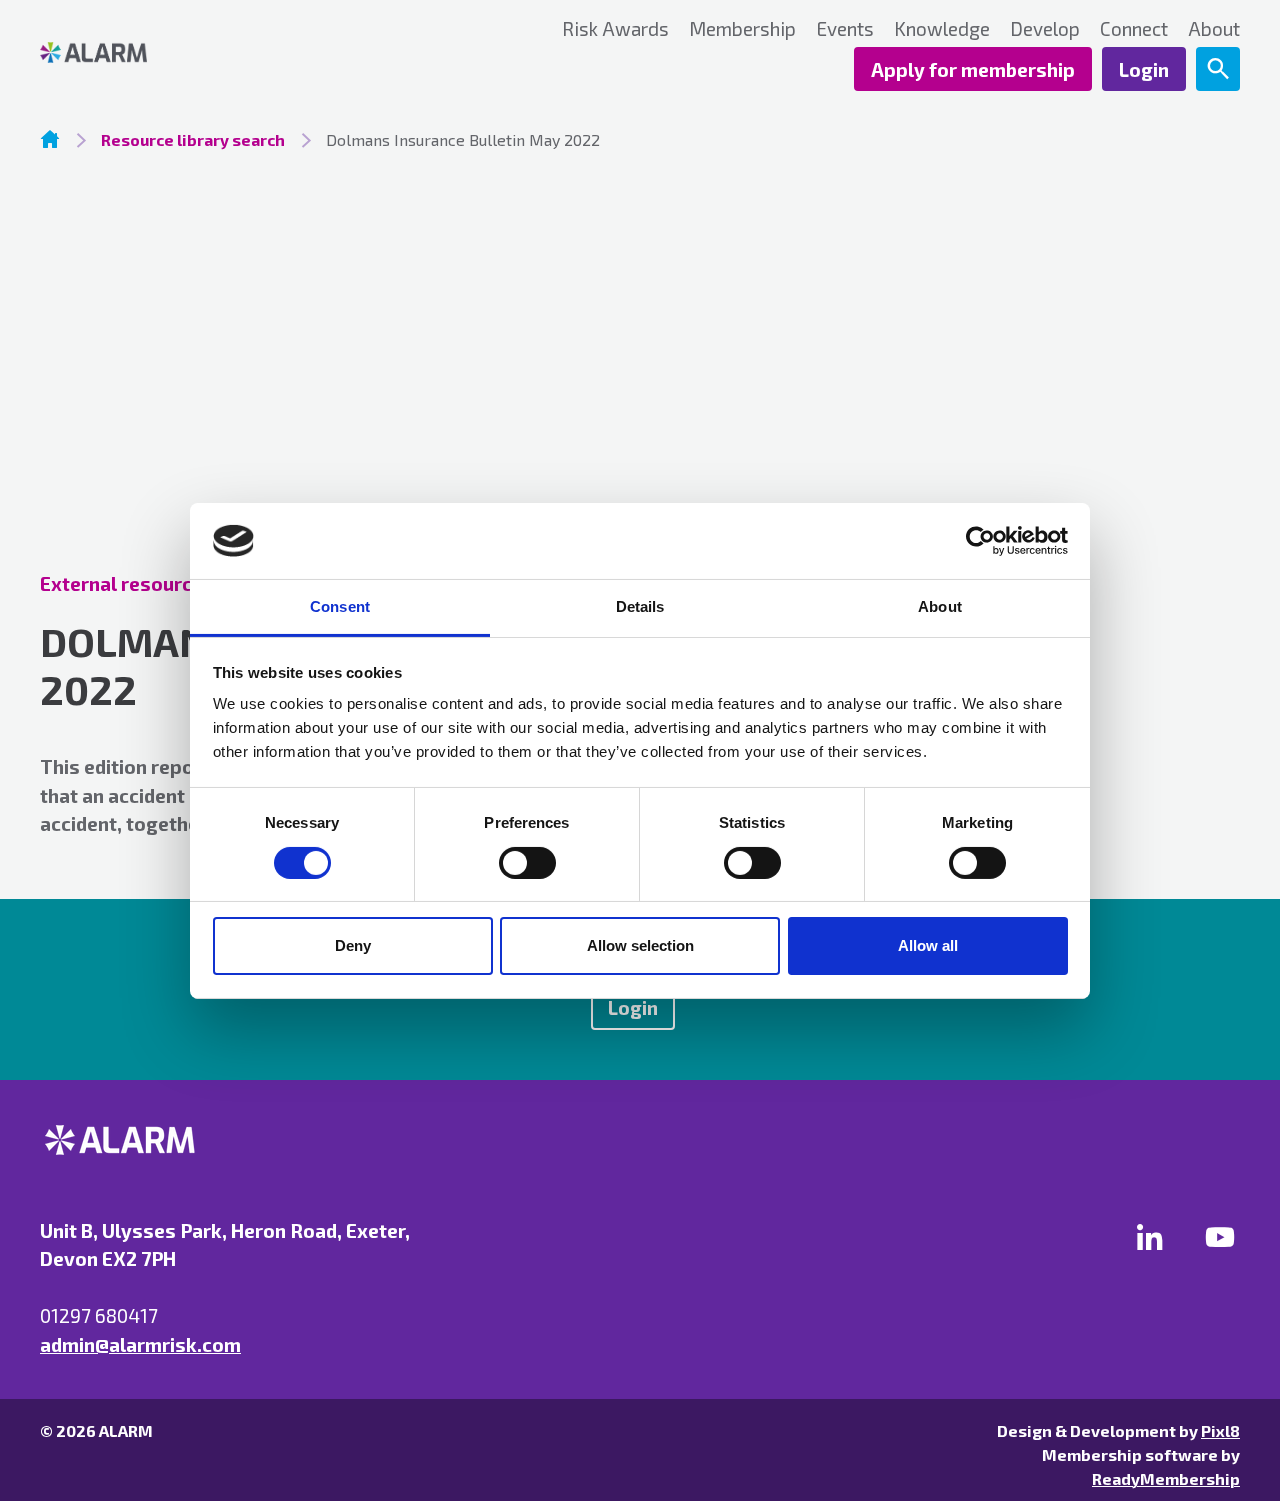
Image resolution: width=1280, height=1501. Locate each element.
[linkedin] (1150, 1237)
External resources (127, 583)
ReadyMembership (1166, 1478)
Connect (1134, 28)
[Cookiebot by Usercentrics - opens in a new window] (980, 541)
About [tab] (940, 606)
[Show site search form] (1218, 69)
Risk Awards (615, 28)
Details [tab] (640, 606)
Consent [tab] (340, 606)
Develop (1045, 28)
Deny (353, 945)
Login (1144, 69)
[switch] (527, 863)
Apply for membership (973, 69)
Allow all (928, 945)
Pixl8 (1220, 1430)
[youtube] (1220, 1237)
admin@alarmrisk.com (140, 1344)
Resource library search (193, 139)
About (1214, 28)
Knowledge (942, 28)
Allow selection (640, 945)
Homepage (50, 139)
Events (845, 28)
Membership (742, 28)
